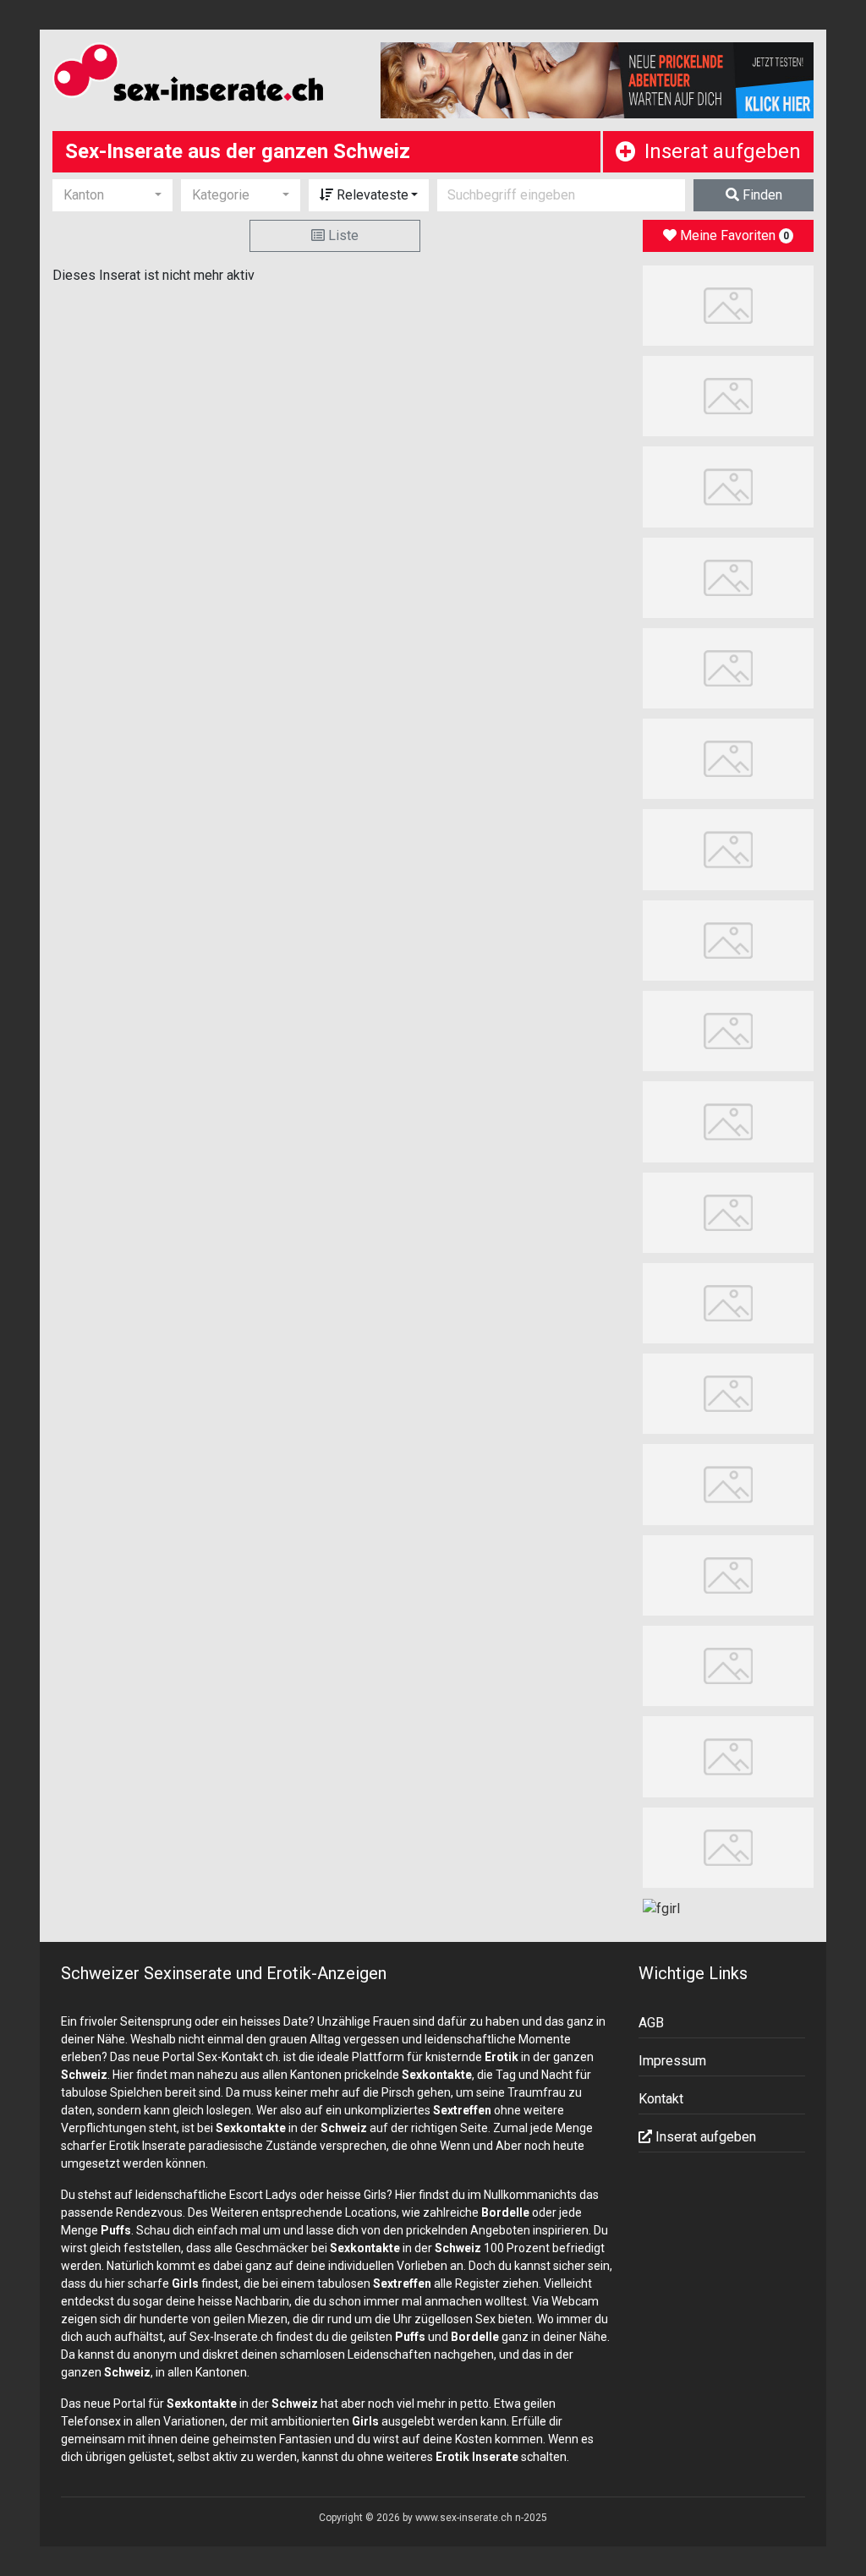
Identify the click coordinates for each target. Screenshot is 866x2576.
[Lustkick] (729, 848)
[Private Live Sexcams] (597, 80)
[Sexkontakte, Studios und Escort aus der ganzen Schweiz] (204, 75)
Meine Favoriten (733, 235)
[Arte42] (729, 395)
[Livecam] (729, 940)
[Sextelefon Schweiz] (729, 1393)
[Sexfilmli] (729, 1211)
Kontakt (661, 2099)
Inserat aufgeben (723, 151)
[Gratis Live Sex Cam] (729, 486)
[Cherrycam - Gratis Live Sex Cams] (729, 1575)
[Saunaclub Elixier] (729, 667)
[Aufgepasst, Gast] (729, 1483)
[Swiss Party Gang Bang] (729, 577)
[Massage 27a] (729, 305)
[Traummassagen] (729, 1302)
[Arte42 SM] (729, 1756)
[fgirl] (661, 1908)
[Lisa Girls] (729, 758)
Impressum (672, 2061)
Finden (761, 195)
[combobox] (112, 195)
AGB (651, 2023)
